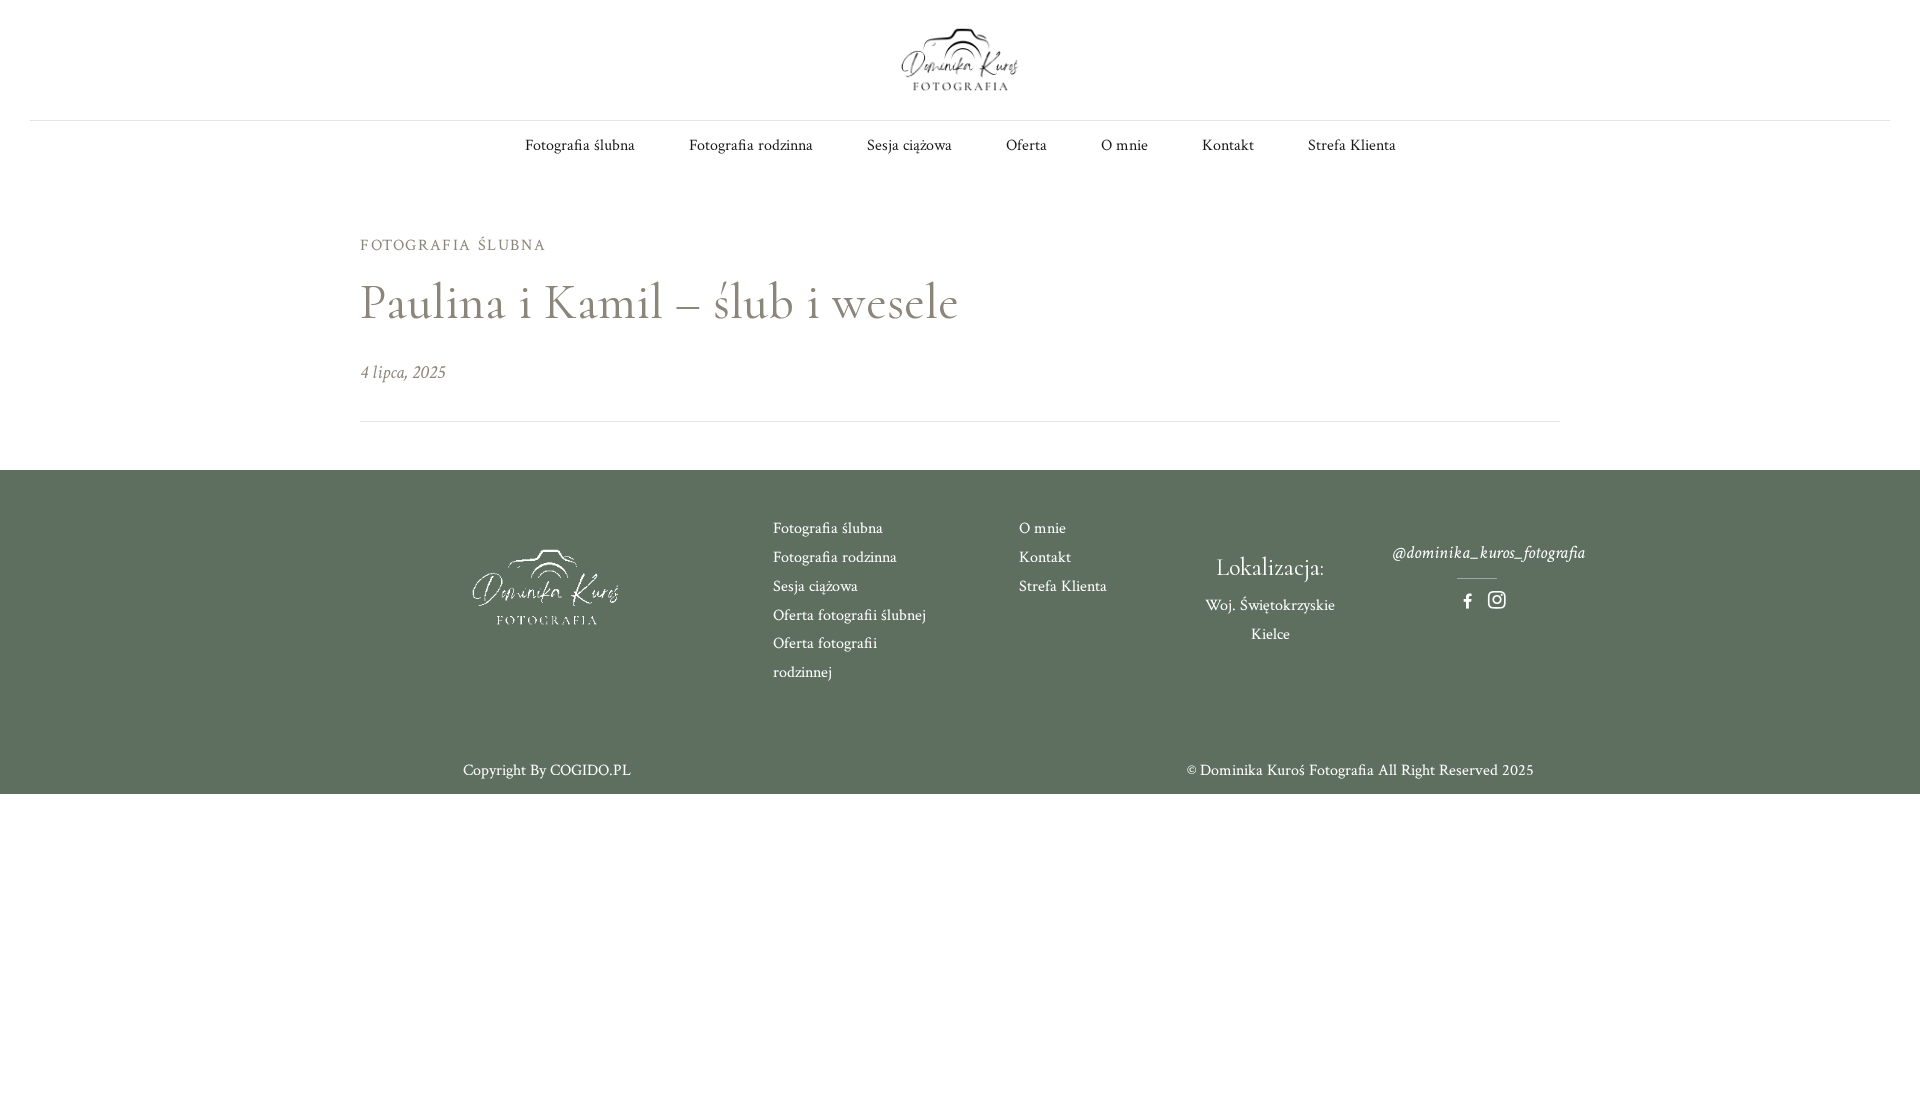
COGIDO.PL (590, 770)
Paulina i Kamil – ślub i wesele (659, 302)
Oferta (1026, 145)
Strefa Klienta (1352, 145)
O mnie (1124, 145)
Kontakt (1228, 145)
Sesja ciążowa (909, 145)
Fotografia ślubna (580, 145)
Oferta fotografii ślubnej (849, 615)
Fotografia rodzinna (751, 145)
